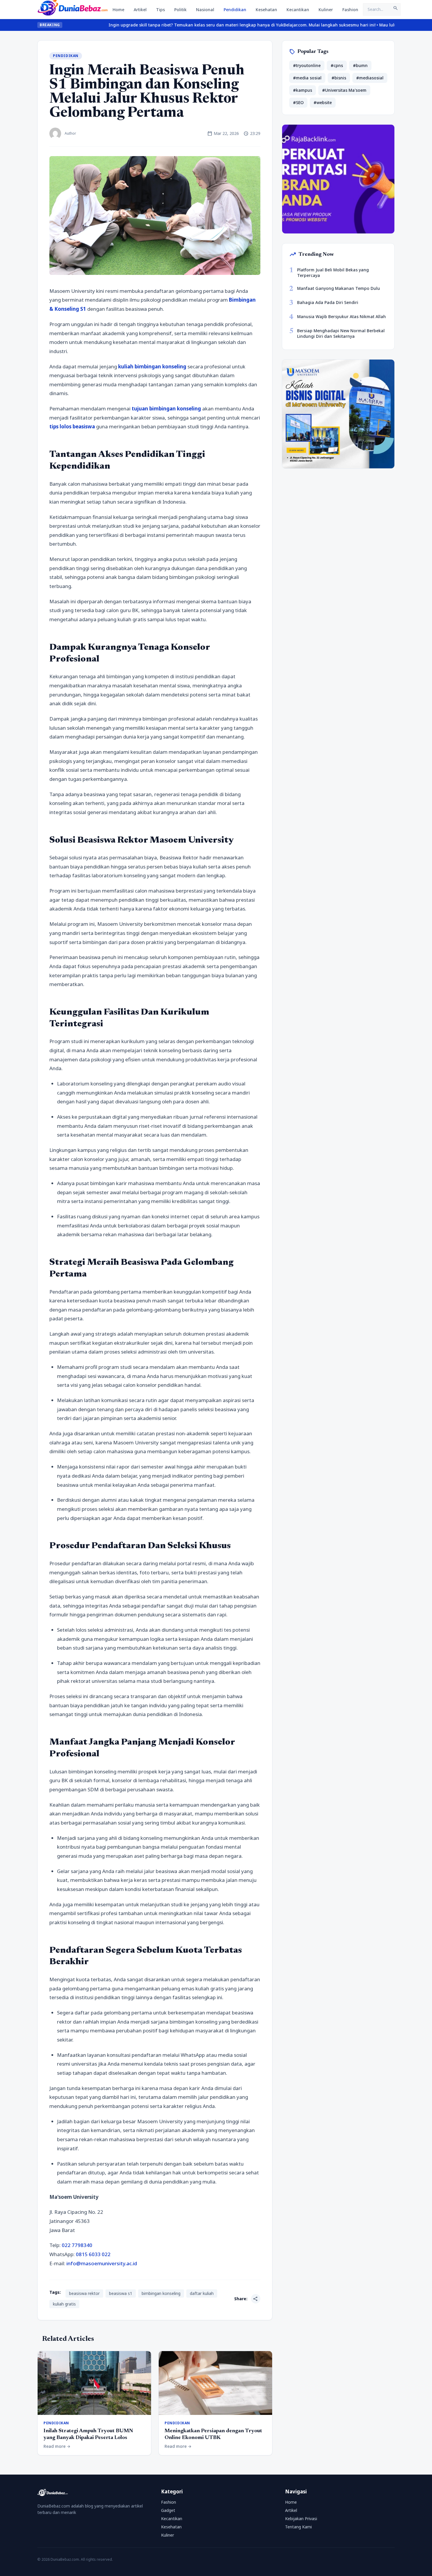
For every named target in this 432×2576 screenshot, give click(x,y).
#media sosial (307, 78)
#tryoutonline (307, 65)
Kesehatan (266, 10)
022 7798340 (77, 2245)
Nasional (205, 10)
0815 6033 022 (93, 2254)
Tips (160, 10)
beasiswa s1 (121, 2293)
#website (323, 102)
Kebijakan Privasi (301, 2519)
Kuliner (326, 10)
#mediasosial (370, 78)
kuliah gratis (64, 2304)
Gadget (168, 2510)
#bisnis (339, 78)
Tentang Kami (298, 2527)
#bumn (360, 65)
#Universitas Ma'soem (344, 90)
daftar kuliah (202, 2293)
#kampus (303, 90)
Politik (180, 10)
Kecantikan (298, 10)
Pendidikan (235, 10)
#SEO (298, 102)
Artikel (140, 10)
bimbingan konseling (161, 2293)
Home (118, 10)
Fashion (350, 10)
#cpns (337, 65)
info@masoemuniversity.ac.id (102, 2263)
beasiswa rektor (84, 2293)
